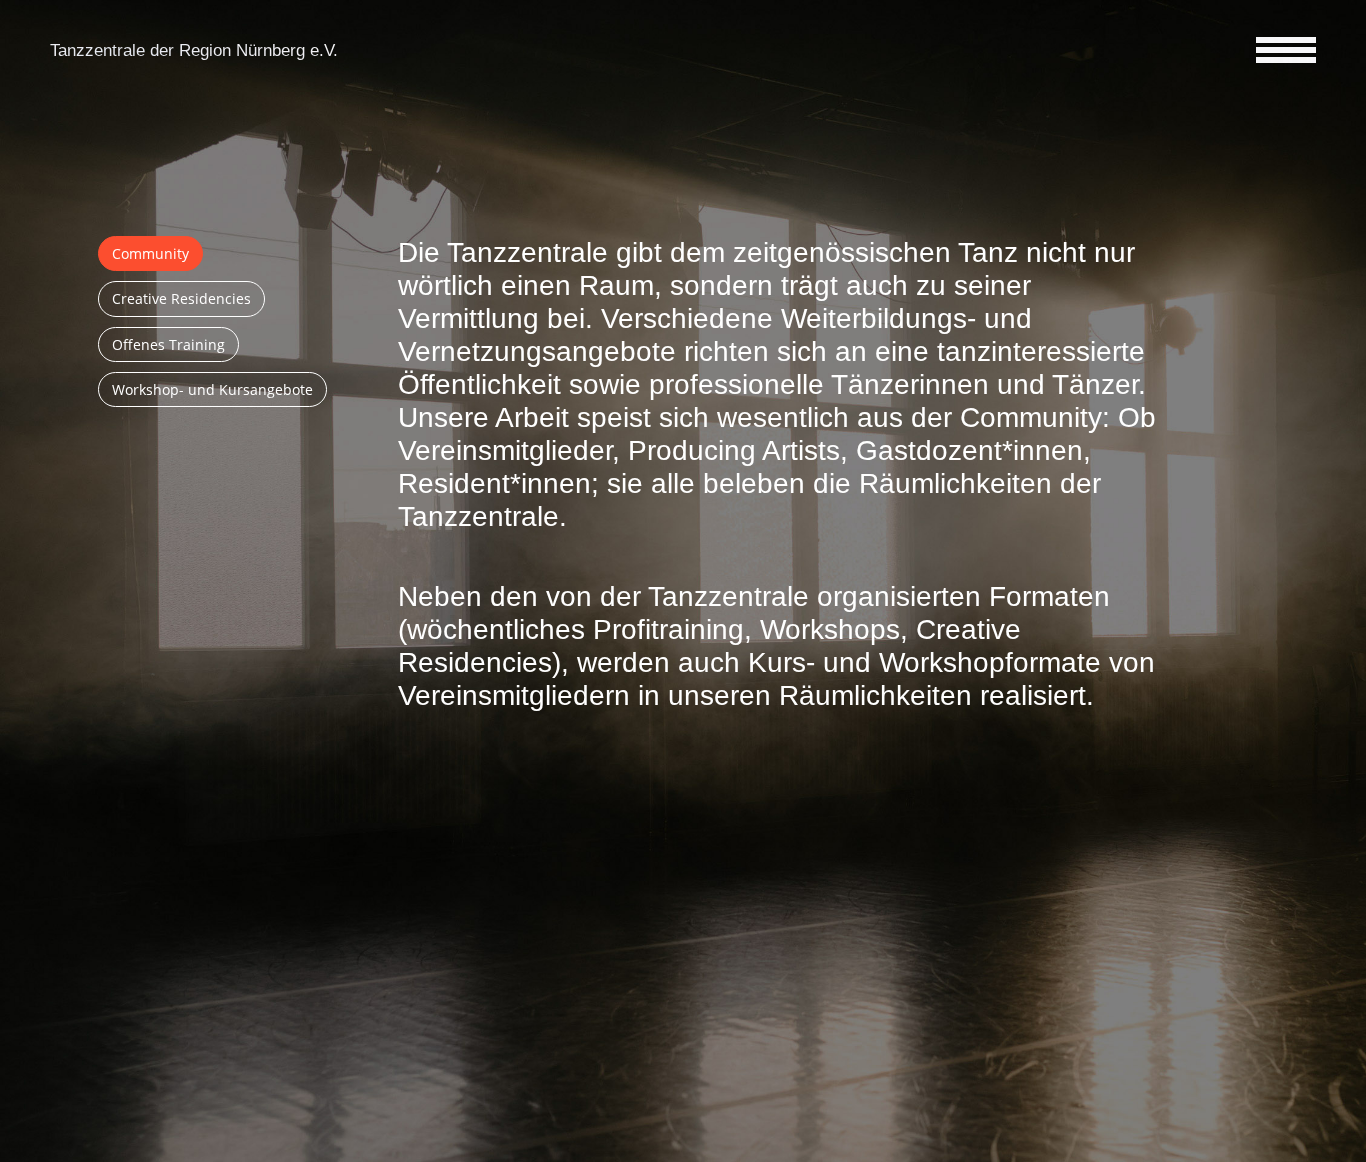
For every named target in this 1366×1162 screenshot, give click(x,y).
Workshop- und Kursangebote (212, 389)
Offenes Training (168, 344)
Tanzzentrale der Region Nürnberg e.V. (194, 50)
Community (150, 253)
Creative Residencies (181, 298)
